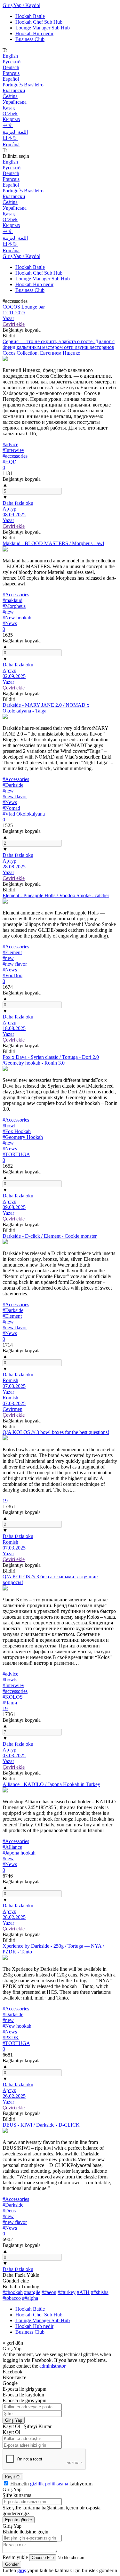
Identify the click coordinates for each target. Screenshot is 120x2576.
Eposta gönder (19, 2520)
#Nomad (11, 808)
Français (11, 73)
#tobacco (12, 2298)
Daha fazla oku (18, 503)
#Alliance (12, 1847)
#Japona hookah (19, 1853)
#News (10, 623)
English (10, 56)
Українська (15, 102)
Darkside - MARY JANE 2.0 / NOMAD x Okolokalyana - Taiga (46, 708)
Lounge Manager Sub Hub (43, 28)
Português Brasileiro (23, 85)
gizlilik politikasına (49, 2484)
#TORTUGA (16, 1154)
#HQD (10, 462)
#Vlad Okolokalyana (24, 814)
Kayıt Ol (13, 2477)
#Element (12, 952)
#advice (10, 444)
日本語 (10, 138)
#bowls (10, 1680)
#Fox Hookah (17, 1131)
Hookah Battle (30, 16)
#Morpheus (14, 606)
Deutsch (11, 67)
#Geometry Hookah (23, 1137)
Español (11, 79)
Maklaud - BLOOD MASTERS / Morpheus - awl (53, 543)
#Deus (9, 2211)
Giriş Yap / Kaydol (21, 5)
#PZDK (11, 2037)
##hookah (13, 2292)
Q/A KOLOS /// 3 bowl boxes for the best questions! (56, 1432)
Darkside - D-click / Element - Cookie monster (50, 1236)
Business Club (30, 39)
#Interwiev (13, 450)
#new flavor (15, 797)
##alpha (30, 2298)
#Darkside (13, 785)
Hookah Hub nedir (34, 33)
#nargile (32, 2292)
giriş (22, 2570)
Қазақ (9, 108)
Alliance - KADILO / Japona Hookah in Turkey (51, 1784)
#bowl (9, 1126)
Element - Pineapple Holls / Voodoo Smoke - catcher (56, 895)
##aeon (49, 2292)
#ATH (83, 2292)
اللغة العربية (15, 132)
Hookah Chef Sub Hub (39, 22)
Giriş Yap (14, 2420)
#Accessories (16, 595)
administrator (52, 2366)
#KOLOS (13, 1697)
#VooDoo (12, 975)
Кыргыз (11, 119)
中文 (8, 125)
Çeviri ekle (14, 324)
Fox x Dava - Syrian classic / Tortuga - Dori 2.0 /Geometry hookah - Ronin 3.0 (51, 1060)
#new (8, 612)
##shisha (100, 2292)
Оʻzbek (10, 113)
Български (14, 90)
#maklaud (12, 600)
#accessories (15, 456)
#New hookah (17, 618)
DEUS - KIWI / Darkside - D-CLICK (41, 2125)
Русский (12, 62)
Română (11, 145)
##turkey (67, 2292)
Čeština (10, 96)
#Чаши (10, 1703)
